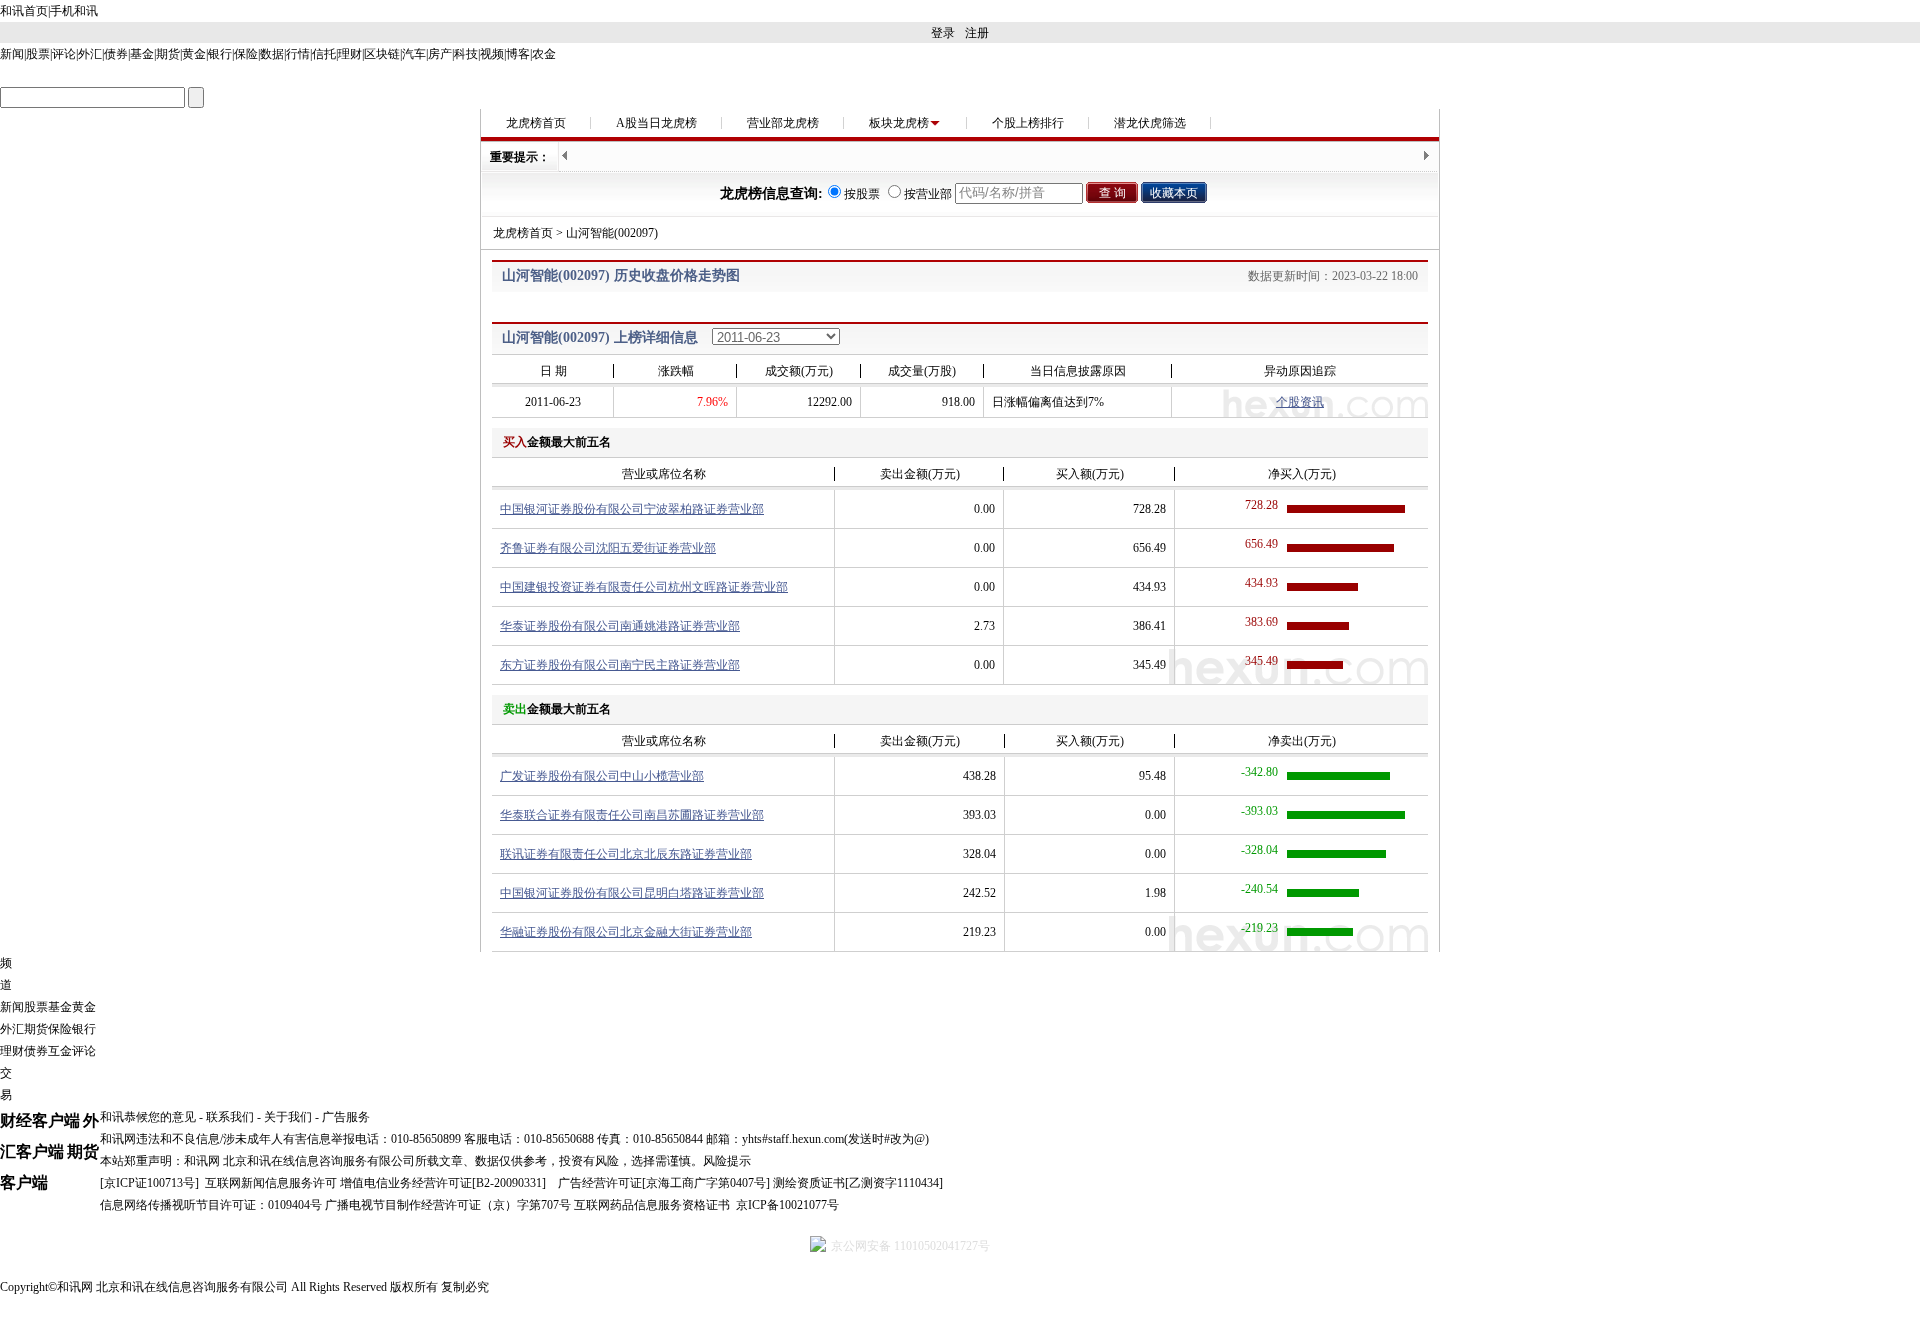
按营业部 (928, 194)
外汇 (90, 54)
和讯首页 (24, 11)
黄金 (194, 54)
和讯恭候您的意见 (148, 1117)
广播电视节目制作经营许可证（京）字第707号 (448, 1205)
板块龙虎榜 (899, 123)
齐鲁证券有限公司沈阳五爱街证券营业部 (608, 548)
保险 (246, 54)
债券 (116, 54)
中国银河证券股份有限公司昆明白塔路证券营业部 (632, 893)
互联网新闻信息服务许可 (271, 1183)
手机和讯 (74, 11)
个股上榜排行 (1028, 123)
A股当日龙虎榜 (656, 123)
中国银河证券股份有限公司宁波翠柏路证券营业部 (632, 509)
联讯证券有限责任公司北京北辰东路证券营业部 (626, 854)
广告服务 (346, 1117)
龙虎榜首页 (536, 123)
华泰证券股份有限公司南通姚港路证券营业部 (620, 626)
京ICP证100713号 (149, 1183)
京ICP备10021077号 (787, 1205)
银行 (220, 54)
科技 (466, 54)
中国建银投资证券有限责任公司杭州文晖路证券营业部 (644, 587)
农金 (544, 54)
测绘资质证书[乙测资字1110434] (858, 1183)
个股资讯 (1300, 402)
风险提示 (727, 1161)
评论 (64, 54)
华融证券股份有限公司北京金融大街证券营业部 (626, 932)
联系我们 (230, 1117)
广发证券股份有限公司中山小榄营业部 (602, 776)
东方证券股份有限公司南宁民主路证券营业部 (620, 665)
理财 (350, 54)
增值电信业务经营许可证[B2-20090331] (443, 1183)
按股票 (862, 194)
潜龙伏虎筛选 (1150, 123)
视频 (492, 54)
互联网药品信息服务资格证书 (652, 1205)
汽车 (414, 54)
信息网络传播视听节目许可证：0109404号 (211, 1205)
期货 (168, 54)
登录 (943, 33)
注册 (977, 33)
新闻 (12, 54)
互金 (60, 1051)
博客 (518, 54)
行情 (298, 54)
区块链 (382, 54)
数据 (272, 54)
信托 (324, 54)
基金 (142, 54)
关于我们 (288, 1117)
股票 (38, 54)
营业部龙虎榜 (783, 123)
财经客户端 (40, 1120)
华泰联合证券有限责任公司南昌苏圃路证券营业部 (632, 815)
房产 (440, 54)
